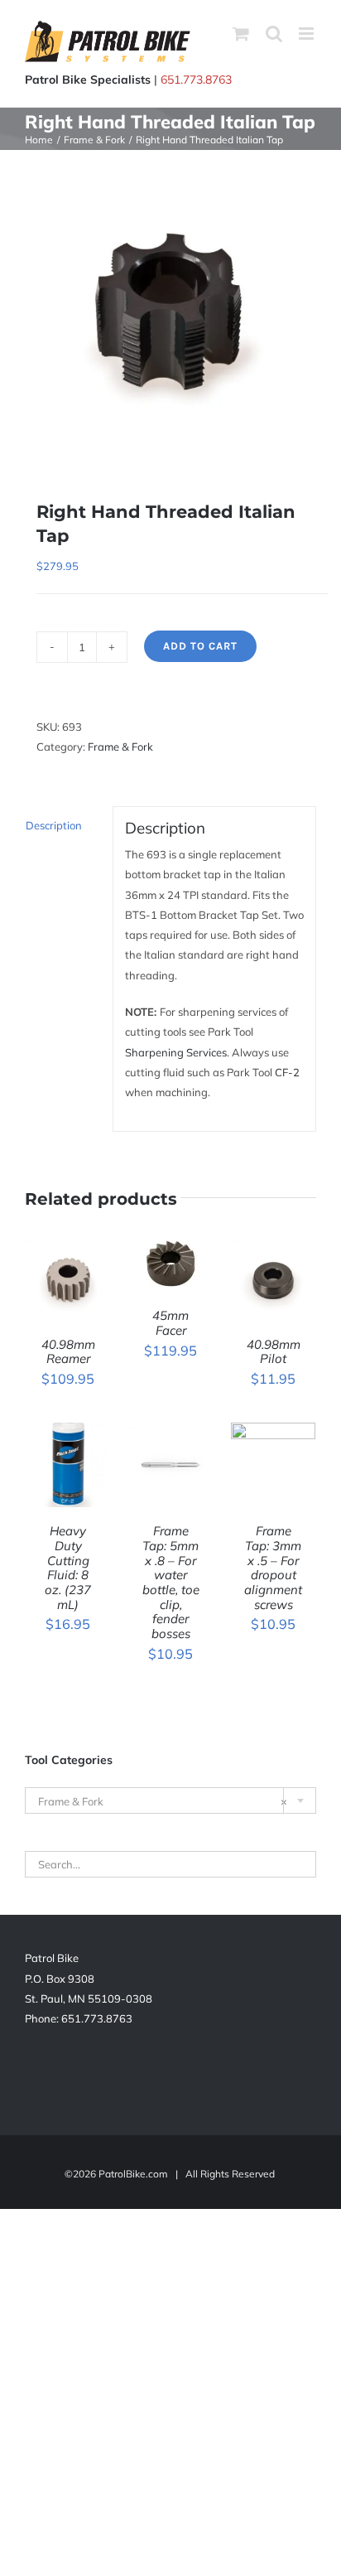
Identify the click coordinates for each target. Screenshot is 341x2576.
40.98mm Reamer (68, 1352)
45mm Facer (170, 1323)
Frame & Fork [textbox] (163, 1801)
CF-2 (287, 1072)
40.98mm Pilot (274, 1352)
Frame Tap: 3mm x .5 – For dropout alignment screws (273, 1567)
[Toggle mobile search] (274, 34)
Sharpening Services (176, 1052)
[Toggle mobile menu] (307, 34)
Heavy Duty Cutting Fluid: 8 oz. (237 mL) (68, 1567)
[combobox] (170, 1800)
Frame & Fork (120, 747)
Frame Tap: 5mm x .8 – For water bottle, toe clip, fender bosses (171, 1582)
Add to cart (200, 646)
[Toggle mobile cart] (241, 34)
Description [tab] (54, 825)
